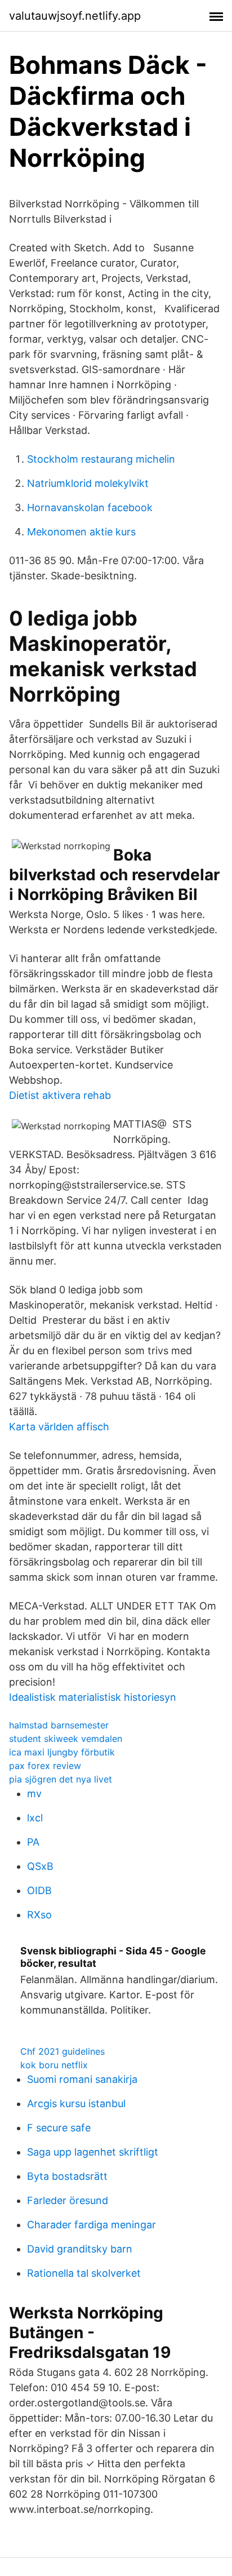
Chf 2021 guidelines (63, 2051)
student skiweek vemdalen (66, 1739)
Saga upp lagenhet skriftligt (93, 2152)
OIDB (39, 1890)
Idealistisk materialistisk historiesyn (93, 1697)
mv (34, 1794)
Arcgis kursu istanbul (76, 2103)
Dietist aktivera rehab (60, 1095)
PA (33, 1842)
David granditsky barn (80, 2249)
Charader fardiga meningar (92, 2225)
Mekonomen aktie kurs (81, 532)
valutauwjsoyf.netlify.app (75, 16)
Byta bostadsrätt (67, 2176)
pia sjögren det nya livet (61, 1779)
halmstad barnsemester (59, 1725)
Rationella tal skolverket (84, 2273)
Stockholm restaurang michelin (101, 459)
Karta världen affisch (59, 1427)
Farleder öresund (68, 2200)
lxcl (35, 1818)
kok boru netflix (54, 2065)
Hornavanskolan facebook (90, 507)
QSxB (40, 1866)
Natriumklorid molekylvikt (88, 483)
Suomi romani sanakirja (82, 2079)
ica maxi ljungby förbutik (62, 1752)
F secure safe (59, 2128)
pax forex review (45, 1766)
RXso (39, 1915)
